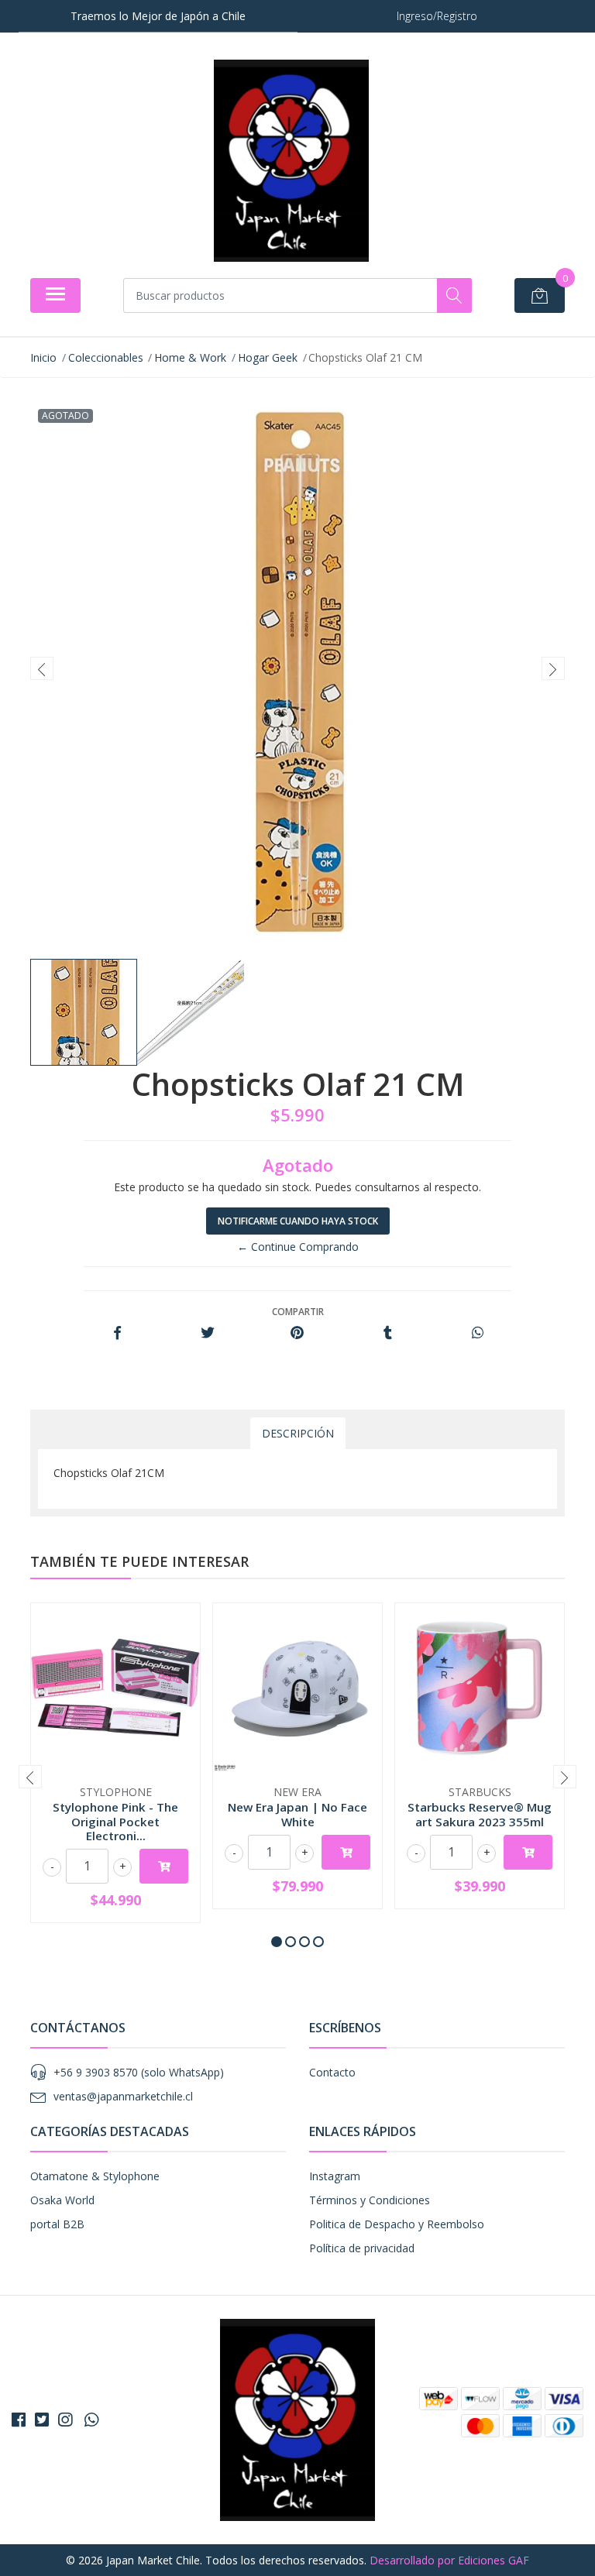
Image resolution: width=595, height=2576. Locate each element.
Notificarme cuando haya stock (298, 1221)
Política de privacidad (362, 2248)
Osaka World (62, 2200)
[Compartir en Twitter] (207, 1333)
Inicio (43, 357)
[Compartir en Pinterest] (297, 1333)
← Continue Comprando (298, 1247)
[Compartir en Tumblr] (388, 1333)
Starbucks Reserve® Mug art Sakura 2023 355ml (480, 1814)
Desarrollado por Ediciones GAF (449, 2560)
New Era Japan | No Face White (297, 1814)
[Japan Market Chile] (291, 161)
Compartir (298, 1312)
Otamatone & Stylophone (95, 2176)
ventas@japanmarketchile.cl (123, 2096)
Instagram (335, 2176)
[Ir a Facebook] (19, 2420)
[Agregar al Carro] (164, 1866)
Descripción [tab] (298, 1433)
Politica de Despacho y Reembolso (397, 2224)
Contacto (332, 2072)
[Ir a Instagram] (65, 2420)
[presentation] (42, 668)
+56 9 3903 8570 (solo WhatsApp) (139, 2072)
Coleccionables (106, 357)
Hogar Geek (268, 357)
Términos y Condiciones (370, 2200)
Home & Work (190, 357)
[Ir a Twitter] (42, 2420)
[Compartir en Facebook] (117, 1333)
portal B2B (57, 2224)
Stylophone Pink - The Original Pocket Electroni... (115, 1821)
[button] (277, 1942)
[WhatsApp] (91, 2420)
